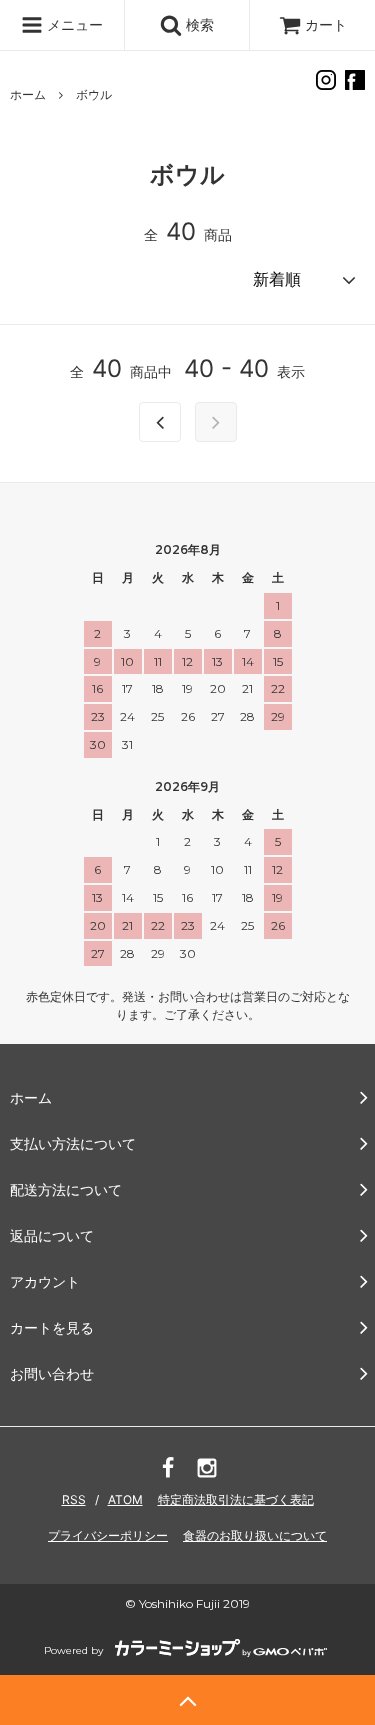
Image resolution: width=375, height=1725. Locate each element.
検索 (198, 24)
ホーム (28, 94)
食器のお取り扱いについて (255, 1535)
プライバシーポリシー (108, 1535)
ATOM (125, 1499)
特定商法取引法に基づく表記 (236, 1499)
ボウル (94, 94)
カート (326, 24)
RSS (74, 1499)
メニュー (73, 24)
